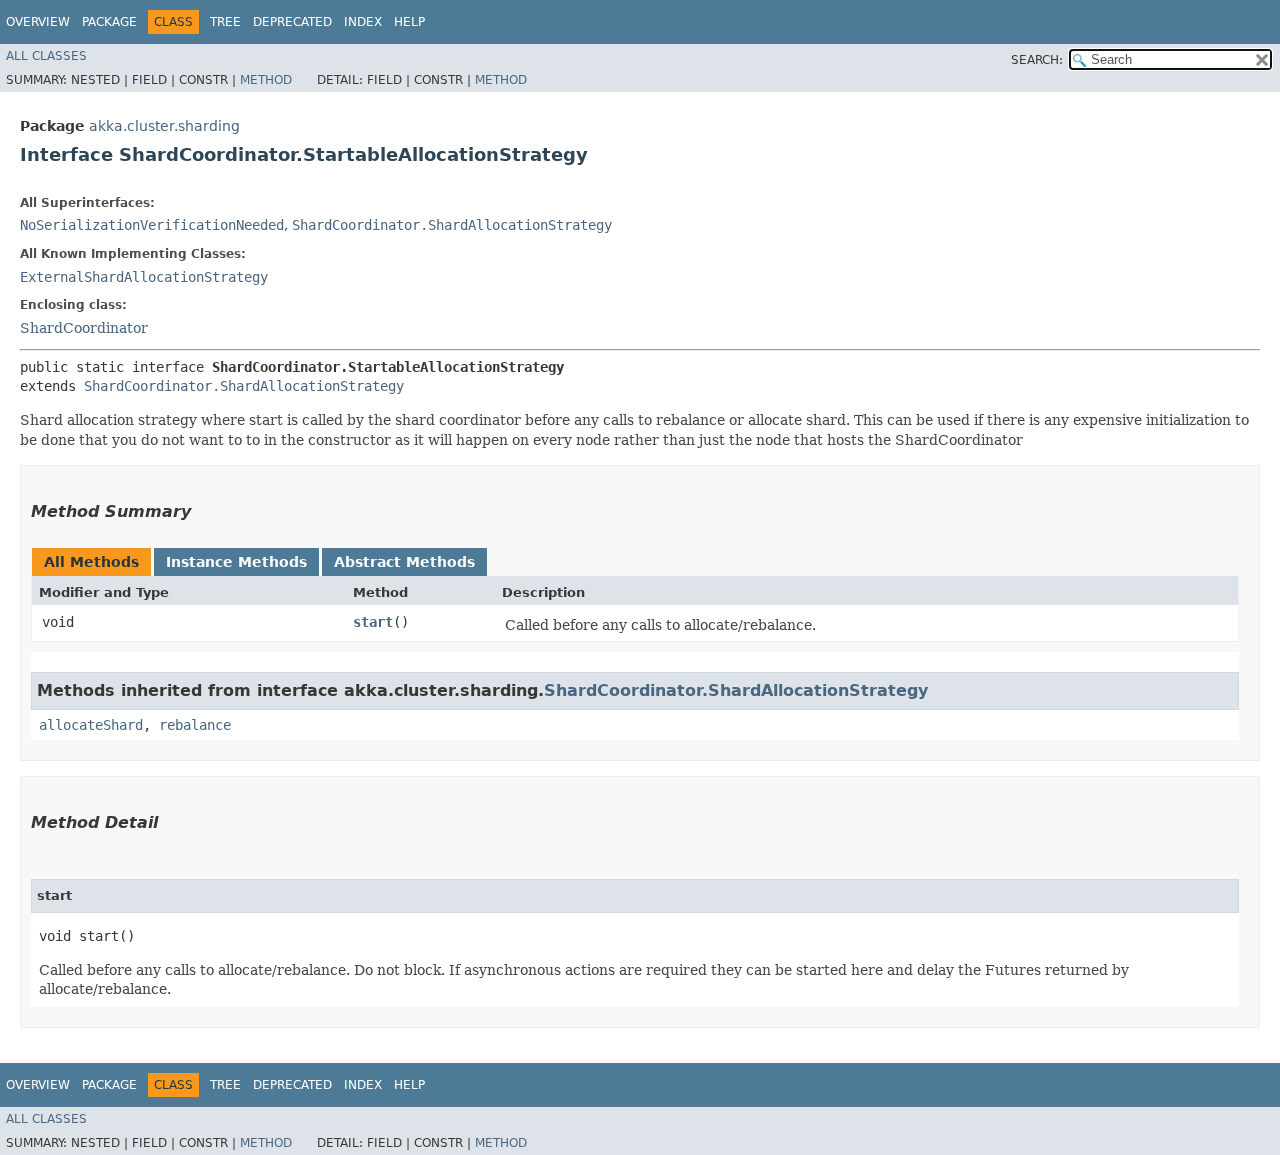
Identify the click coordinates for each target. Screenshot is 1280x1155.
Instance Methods (236, 562)
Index (363, 22)
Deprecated (292, 22)
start (373, 622)
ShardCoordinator (84, 328)
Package (109, 22)
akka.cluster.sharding (164, 126)
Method (266, 80)
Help (409, 22)
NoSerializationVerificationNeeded (152, 225)
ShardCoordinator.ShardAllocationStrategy (452, 225)
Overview (38, 22)
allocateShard (91, 725)
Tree (225, 22)
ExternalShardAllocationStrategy (144, 277)
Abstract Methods (404, 562)
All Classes (46, 56)
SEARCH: (1037, 60)
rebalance (195, 725)
